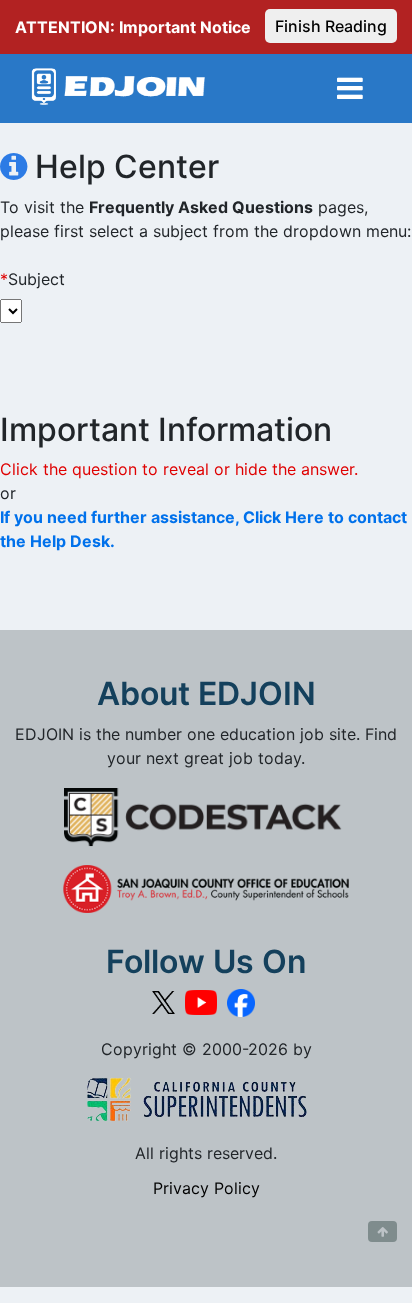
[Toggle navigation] (350, 88)
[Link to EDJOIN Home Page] (118, 88)
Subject (32, 279)
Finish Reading (331, 26)
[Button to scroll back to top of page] (382, 1232)
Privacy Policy (206, 1188)
